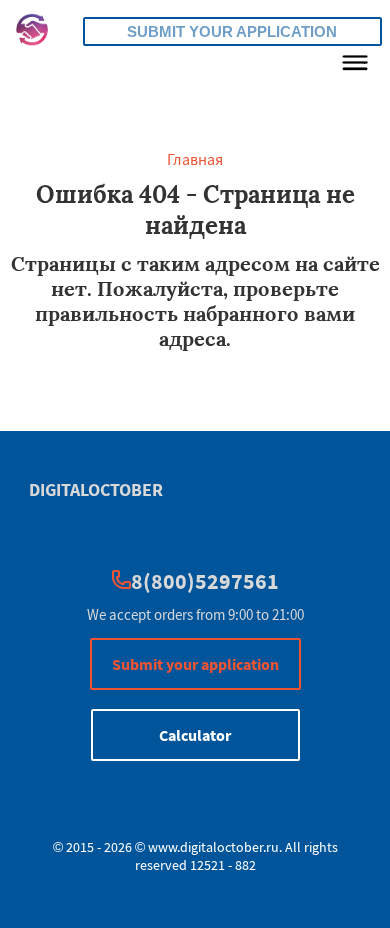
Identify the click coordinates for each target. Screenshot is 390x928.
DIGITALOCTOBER (96, 489)
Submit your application (232, 31)
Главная (195, 159)
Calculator (195, 735)
